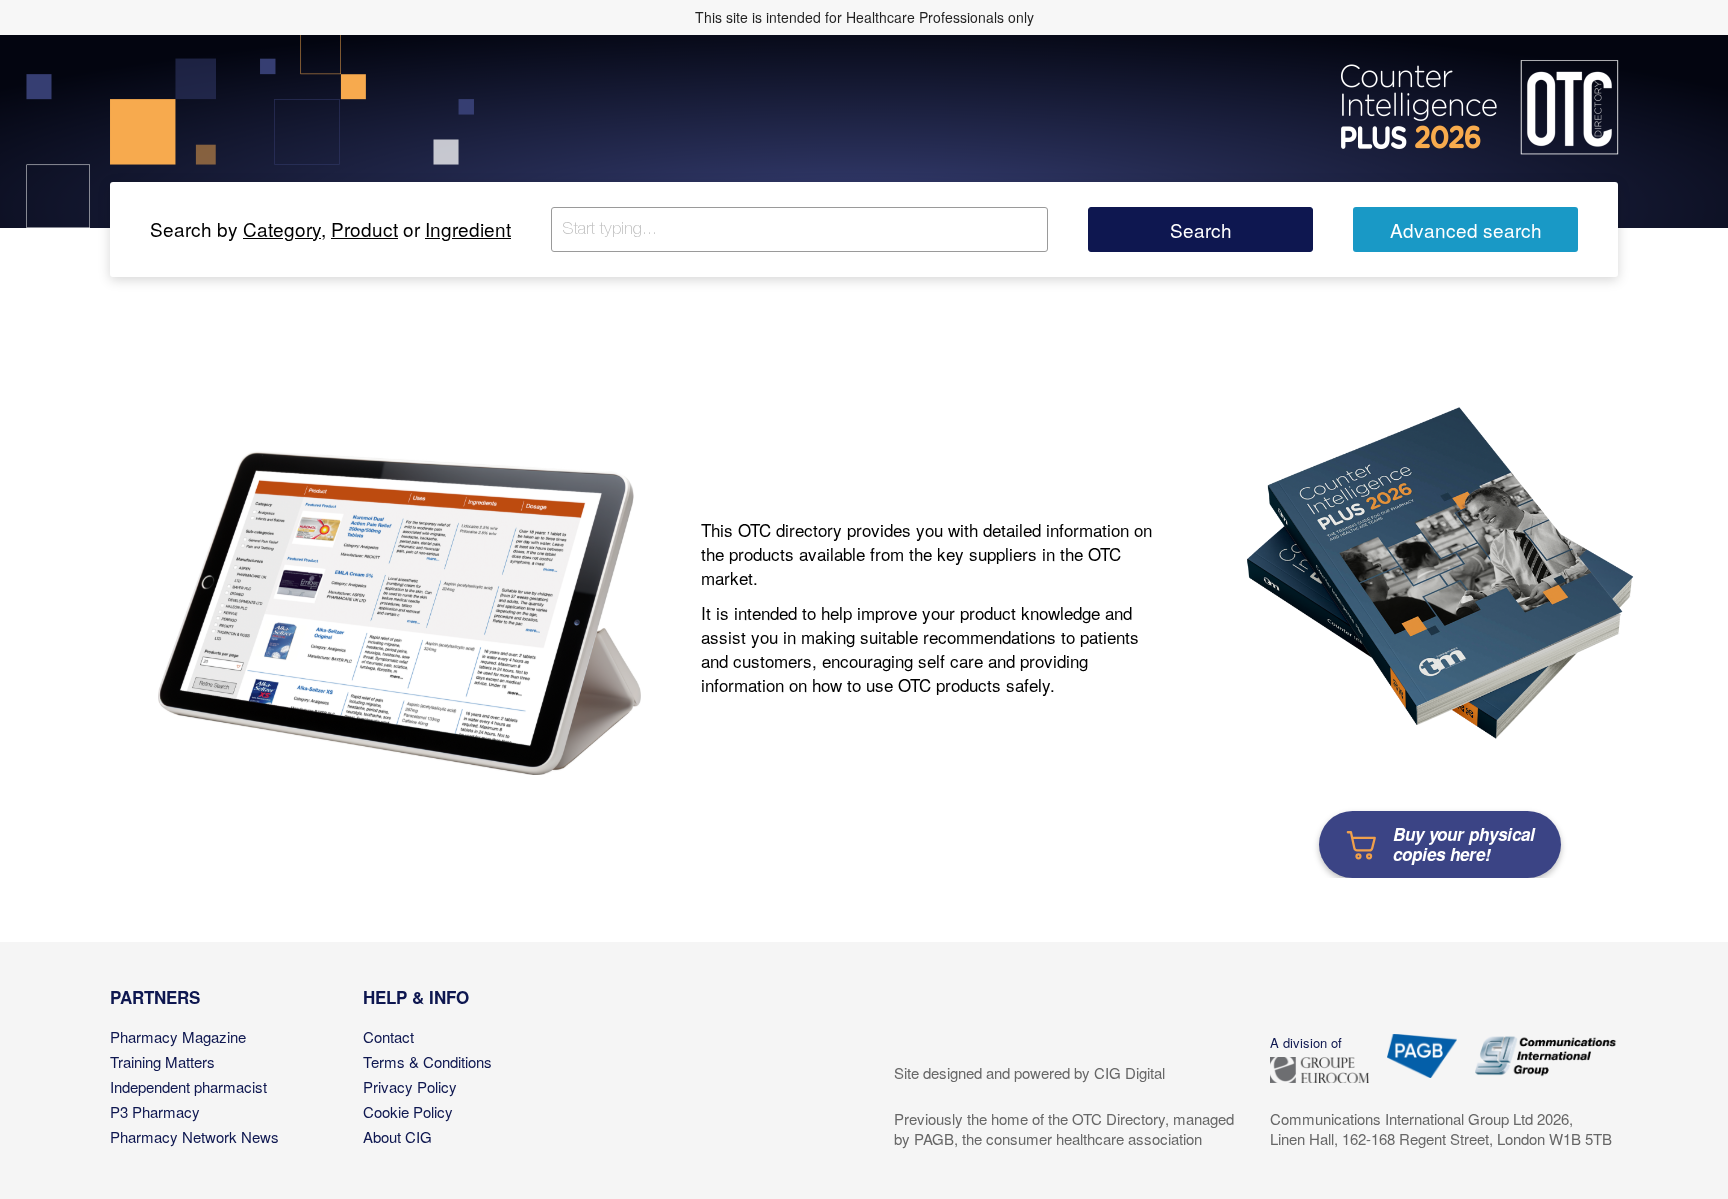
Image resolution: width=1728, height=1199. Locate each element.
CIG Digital (1129, 1072)
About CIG (397, 1136)
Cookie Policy (408, 1111)
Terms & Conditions (427, 1061)
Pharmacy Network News (194, 1136)
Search (1201, 229)
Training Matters (162, 1061)
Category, (284, 228)
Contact (388, 1036)
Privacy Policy (410, 1086)
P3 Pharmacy (155, 1111)
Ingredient (468, 228)
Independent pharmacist (188, 1086)
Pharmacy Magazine (178, 1036)
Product (364, 228)
